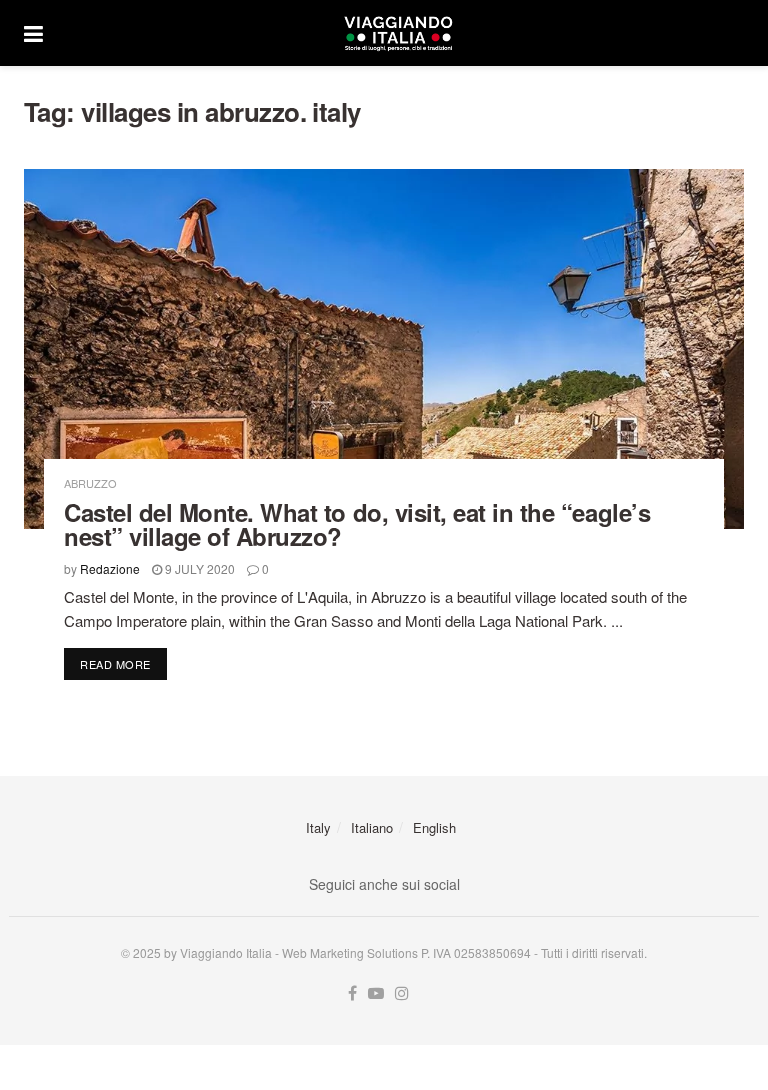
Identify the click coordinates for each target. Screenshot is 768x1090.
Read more (123, 663)
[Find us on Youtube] (376, 993)
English (434, 827)
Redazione (110, 568)
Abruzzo (90, 483)
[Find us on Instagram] (402, 993)
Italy (318, 827)
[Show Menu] (33, 33)
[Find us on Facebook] (352, 993)
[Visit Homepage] (398, 33)
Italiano (372, 827)
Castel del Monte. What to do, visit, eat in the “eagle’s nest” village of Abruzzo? (357, 524)
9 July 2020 (198, 568)
